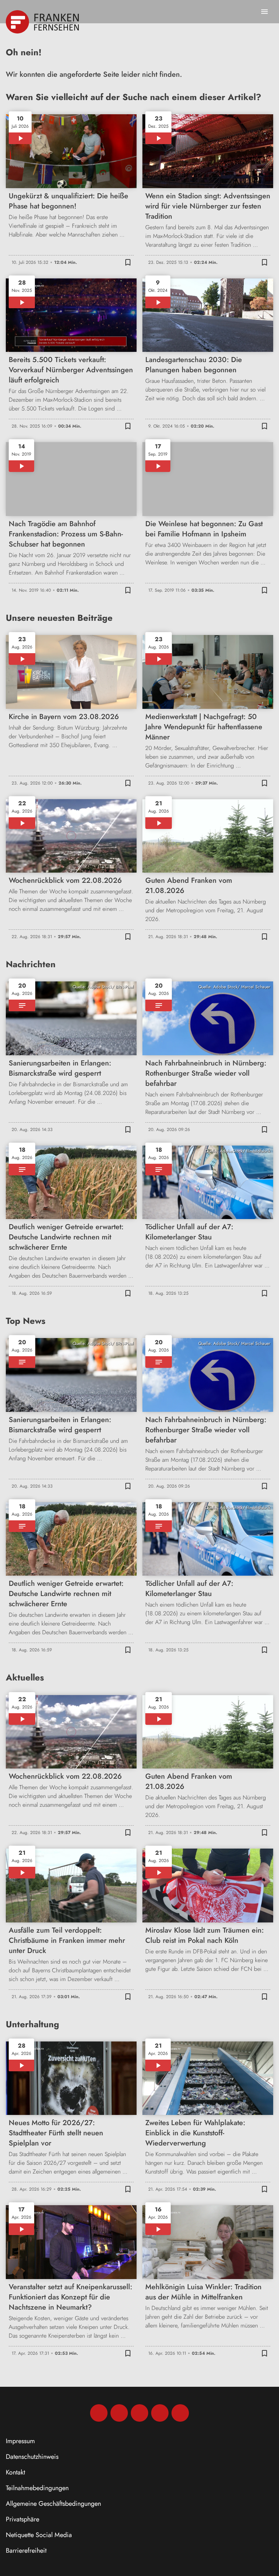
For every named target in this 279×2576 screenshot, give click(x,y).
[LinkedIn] (160, 2413)
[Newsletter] (180, 2413)
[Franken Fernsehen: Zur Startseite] (43, 22)
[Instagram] (119, 2413)
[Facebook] (99, 2413)
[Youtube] (139, 2413)
